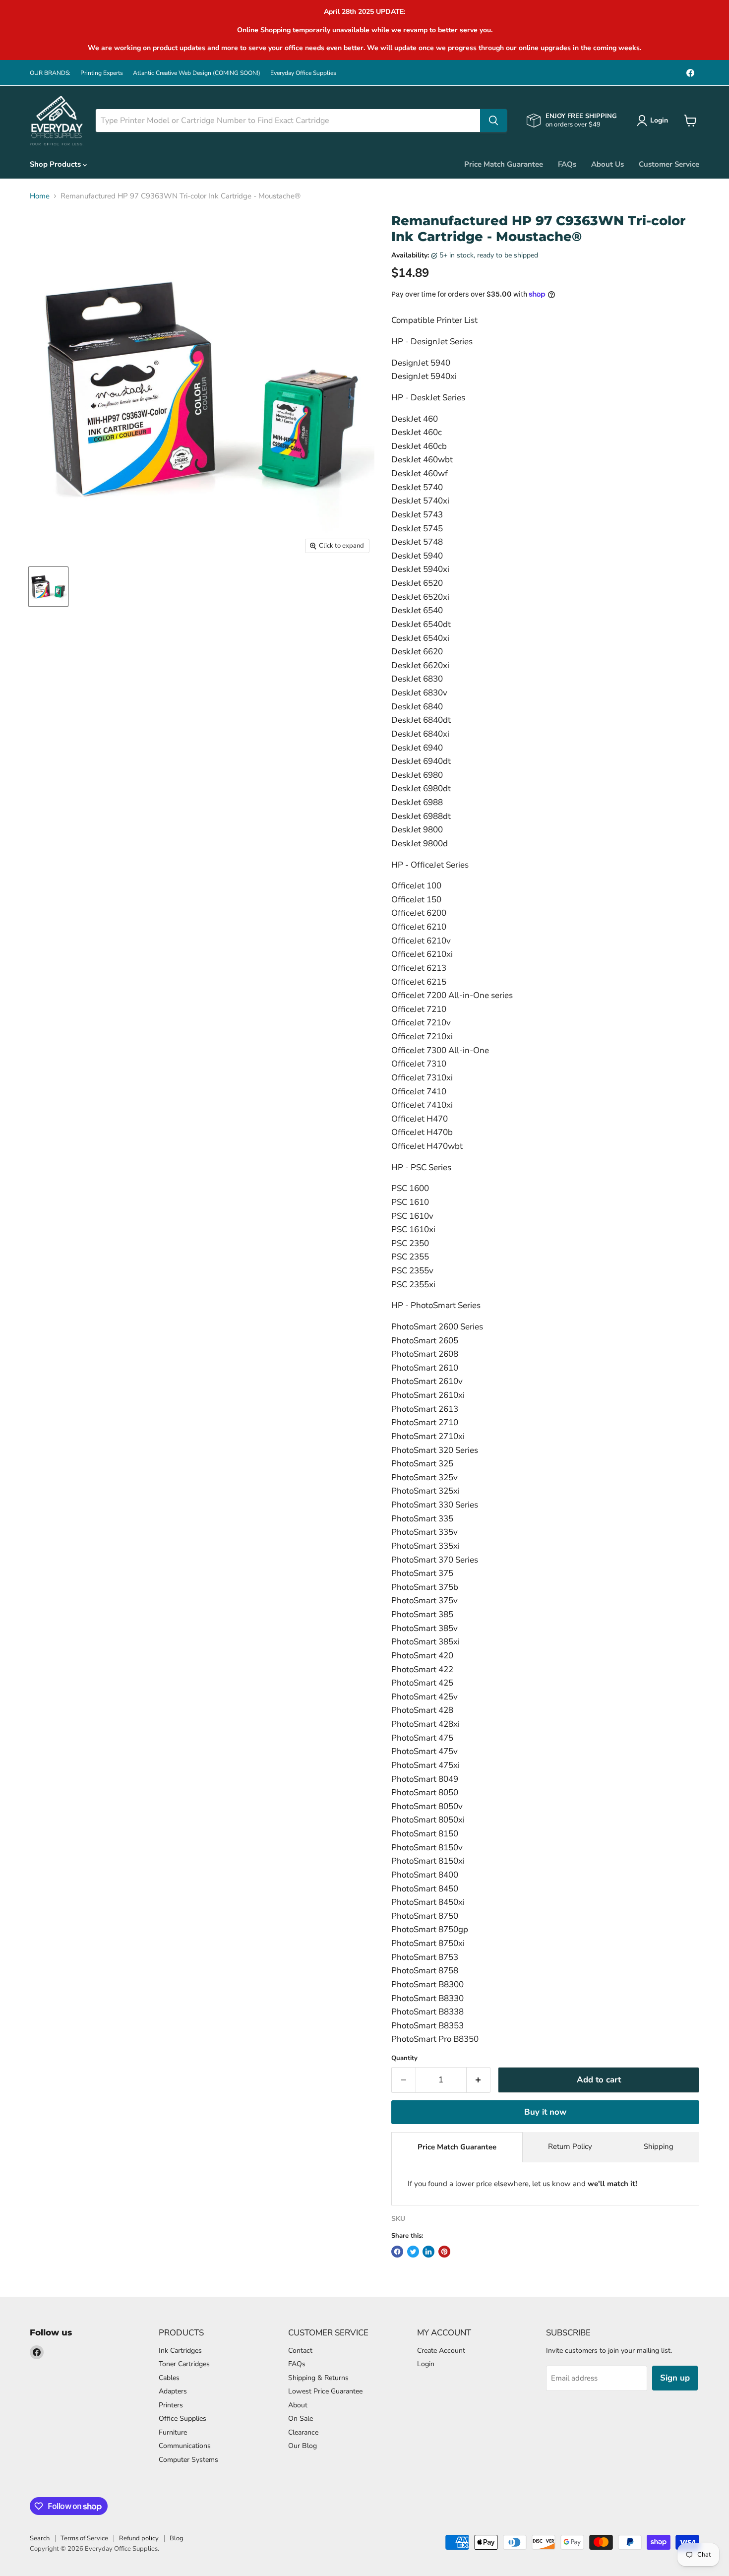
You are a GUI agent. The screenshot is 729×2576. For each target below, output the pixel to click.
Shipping (659, 2146)
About (298, 2405)
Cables (169, 2378)
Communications (185, 2446)
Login (426, 2364)
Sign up (675, 2378)
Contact (300, 2351)
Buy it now (545, 2112)
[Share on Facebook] (397, 2252)
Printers (171, 2405)
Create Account (441, 2351)
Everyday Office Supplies (303, 73)
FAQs (567, 164)
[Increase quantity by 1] (479, 2080)
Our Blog (303, 2446)
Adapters (173, 2391)
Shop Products (56, 164)
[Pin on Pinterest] (444, 2252)
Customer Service (669, 164)
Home (40, 196)
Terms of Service (84, 2538)
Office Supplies (182, 2419)
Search (40, 2538)
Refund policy (139, 2538)
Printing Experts (102, 73)
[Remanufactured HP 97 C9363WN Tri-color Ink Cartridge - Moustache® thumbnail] (48, 587)
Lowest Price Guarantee (325, 2391)
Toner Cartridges (184, 2364)
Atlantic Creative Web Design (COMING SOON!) (197, 73)
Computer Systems (188, 2460)
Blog (177, 2538)
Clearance (303, 2432)
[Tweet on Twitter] (413, 2252)
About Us (607, 164)
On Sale (301, 2419)
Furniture (173, 2432)
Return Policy (570, 2146)
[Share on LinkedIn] (428, 2252)
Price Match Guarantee (504, 164)
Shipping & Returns (318, 2378)
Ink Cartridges (180, 2351)
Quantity (404, 2058)
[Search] (493, 121)
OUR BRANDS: (50, 73)
